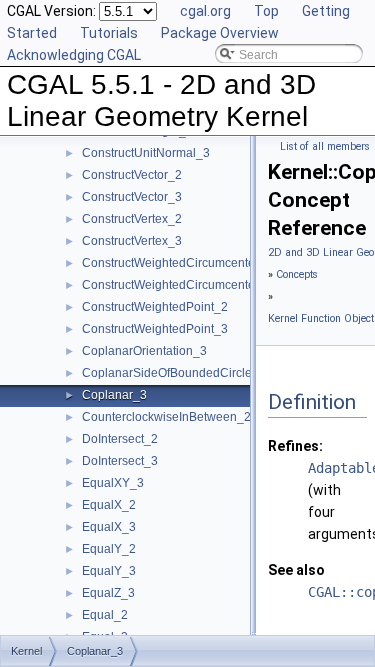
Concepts (297, 274)
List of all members (325, 146)
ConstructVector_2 (132, 175)
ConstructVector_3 (132, 197)
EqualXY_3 (113, 483)
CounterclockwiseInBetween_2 (166, 417)
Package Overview (220, 33)
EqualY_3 (109, 571)
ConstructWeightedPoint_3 (155, 329)
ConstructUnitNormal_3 (146, 153)
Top (266, 11)
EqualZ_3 (108, 593)
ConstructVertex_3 (132, 241)
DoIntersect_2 (120, 439)
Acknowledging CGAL (74, 55)
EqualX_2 (109, 505)
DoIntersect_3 (120, 461)
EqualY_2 (109, 549)
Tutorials (109, 33)
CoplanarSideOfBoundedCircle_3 (174, 373)
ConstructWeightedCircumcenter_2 (177, 263)
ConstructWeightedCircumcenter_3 (177, 285)
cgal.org (205, 11)
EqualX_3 (109, 527)
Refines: (295, 446)
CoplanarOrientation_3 (144, 351)
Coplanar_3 (114, 395)
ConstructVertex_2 (132, 219)
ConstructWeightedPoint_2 (155, 307)
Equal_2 (105, 615)
